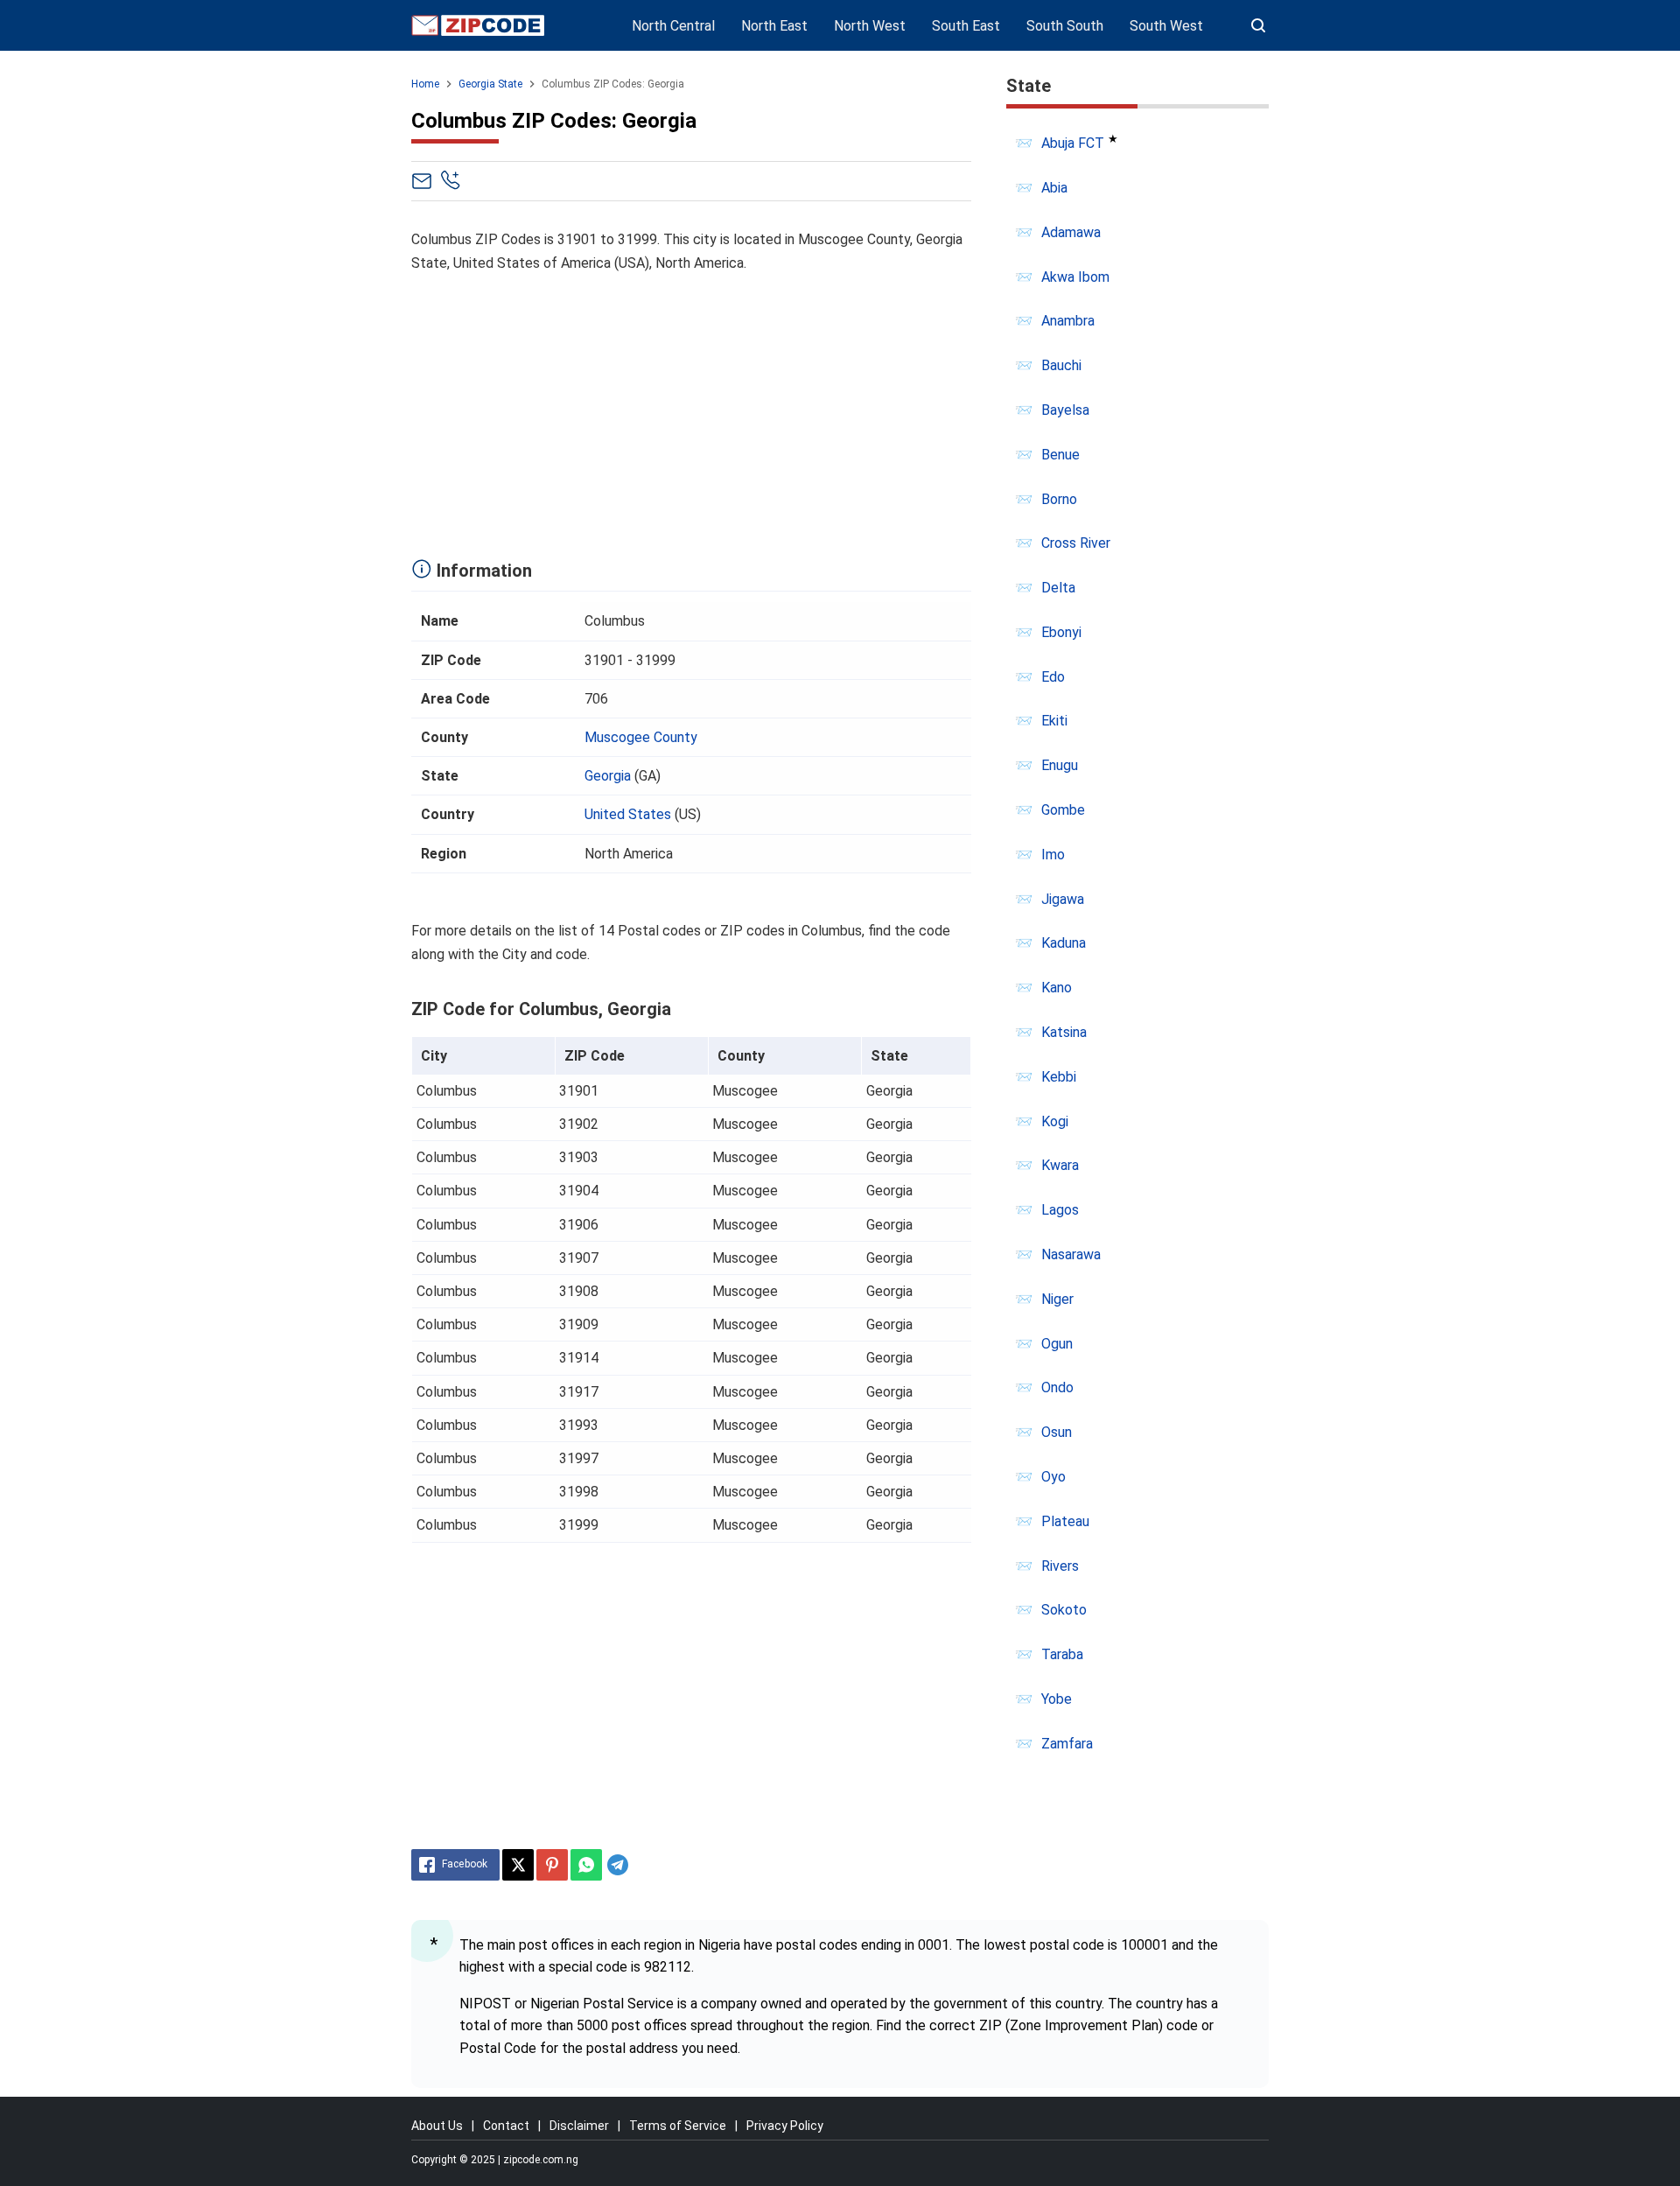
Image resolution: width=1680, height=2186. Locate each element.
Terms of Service (678, 2126)
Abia (1054, 188)
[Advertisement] (691, 411)
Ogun (1057, 1344)
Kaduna (1064, 943)
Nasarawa (1071, 1254)
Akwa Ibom (1075, 277)
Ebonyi (1061, 632)
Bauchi (1061, 365)
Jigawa (1063, 899)
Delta (1058, 588)
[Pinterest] (552, 1865)
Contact (506, 2126)
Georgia (608, 776)
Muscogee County (641, 737)
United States (628, 814)
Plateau (1065, 1521)
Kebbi (1059, 1077)
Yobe (1057, 1699)
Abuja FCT (1073, 143)
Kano (1057, 988)
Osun (1057, 1432)
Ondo (1057, 1387)
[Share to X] (518, 1865)
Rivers (1060, 1566)
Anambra (1068, 321)
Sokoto (1064, 1610)
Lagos (1060, 1210)
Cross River (1076, 543)
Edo (1053, 677)
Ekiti (1054, 721)
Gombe (1063, 810)
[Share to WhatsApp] (586, 1865)
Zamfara (1067, 1744)
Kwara (1060, 1165)
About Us (437, 2126)
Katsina (1064, 1032)
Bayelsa (1065, 410)
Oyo (1053, 1477)
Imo (1053, 855)
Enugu (1060, 765)
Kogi (1055, 1121)
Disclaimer (579, 2126)
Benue (1060, 455)
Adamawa (1071, 232)
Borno (1059, 499)
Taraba (1062, 1654)
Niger (1057, 1299)
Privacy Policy (785, 2126)
